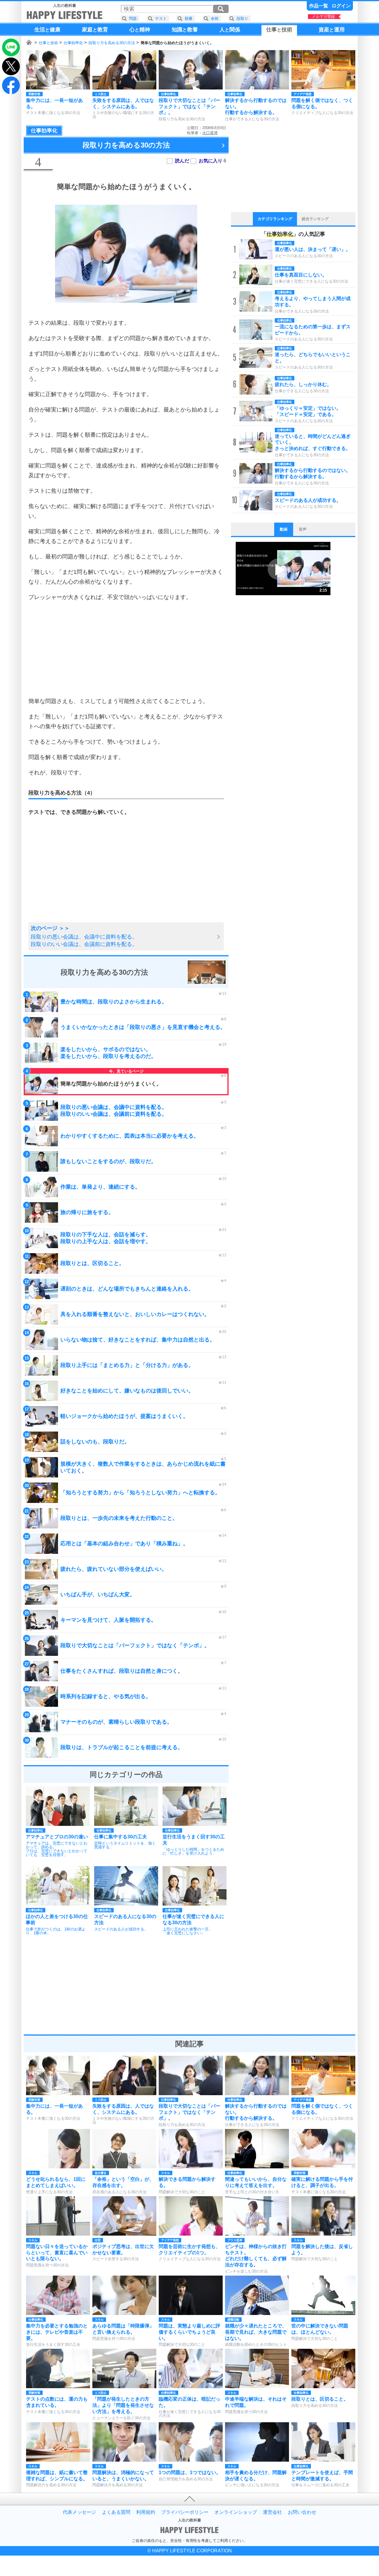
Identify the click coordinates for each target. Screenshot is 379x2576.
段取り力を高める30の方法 (112, 43)
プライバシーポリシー (185, 2512)
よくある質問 (116, 2512)
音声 (303, 529)
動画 (284, 529)
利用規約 (146, 2512)
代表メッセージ (79, 2512)
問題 (133, 19)
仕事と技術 (48, 43)
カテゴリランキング (275, 219)
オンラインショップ (236, 2512)
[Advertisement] (126, 649)
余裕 (215, 19)
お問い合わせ (302, 2512)
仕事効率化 (73, 43)
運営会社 (272, 2512)
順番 (189, 19)
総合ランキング (315, 219)
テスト (161, 19)
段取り (242, 19)
